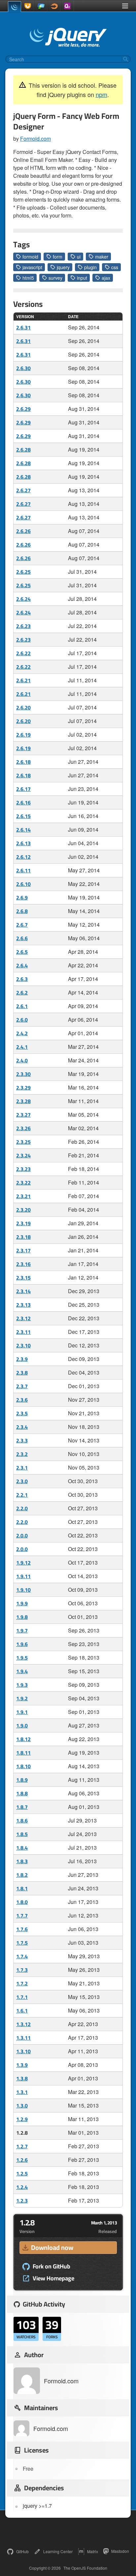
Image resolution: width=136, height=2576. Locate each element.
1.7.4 (22, 1956)
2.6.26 (23, 531)
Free (28, 2469)
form (58, 257)
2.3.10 (23, 1345)
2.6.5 (22, 952)
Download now (52, 2247)
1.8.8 (22, 1793)
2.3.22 (23, 1183)
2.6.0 (22, 1020)
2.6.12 (23, 857)
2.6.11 (23, 870)
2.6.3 (22, 979)
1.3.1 (22, 2092)
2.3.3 (22, 1440)
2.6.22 (23, 653)
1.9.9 (22, 1603)
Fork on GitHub (51, 2266)
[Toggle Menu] (125, 6)
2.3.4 (22, 1427)
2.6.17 (23, 789)
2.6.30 (23, 368)
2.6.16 (23, 802)
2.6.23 (23, 626)
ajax (106, 278)
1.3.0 (22, 2106)
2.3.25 (23, 1142)
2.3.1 (22, 1468)
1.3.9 (22, 2065)
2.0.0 (22, 1535)
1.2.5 (22, 2173)
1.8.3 (22, 1861)
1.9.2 (22, 1698)
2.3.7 (22, 1386)
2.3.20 (23, 1210)
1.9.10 (23, 1590)
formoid (30, 257)
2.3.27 (23, 1115)
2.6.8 (22, 911)
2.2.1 (22, 1495)
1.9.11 (23, 1576)
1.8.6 (22, 1821)
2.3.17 (23, 1250)
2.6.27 (23, 490)
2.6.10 (23, 884)
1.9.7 (22, 1630)
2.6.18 (23, 762)
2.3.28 (23, 1101)
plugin (90, 267)
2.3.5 (22, 1413)
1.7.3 (22, 1970)
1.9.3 (22, 1685)
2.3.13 (23, 1305)
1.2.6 (22, 2160)
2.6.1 (22, 1006)
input (82, 278)
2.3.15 (23, 1278)
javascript (32, 267)
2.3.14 (23, 1291)
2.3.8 (22, 1373)
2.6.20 (23, 707)
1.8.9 (22, 1780)
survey (55, 278)
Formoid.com (35, 139)
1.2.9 (22, 2119)
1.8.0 (22, 1902)
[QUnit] (67, 6)
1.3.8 (22, 2078)
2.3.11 (23, 1332)
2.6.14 (23, 830)
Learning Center (58, 2551)
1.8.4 (22, 1848)
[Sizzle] (54, 6)
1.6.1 (22, 2011)
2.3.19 (23, 1223)
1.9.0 (22, 1725)
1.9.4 (22, 1671)
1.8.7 (22, 1807)
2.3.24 (23, 1155)
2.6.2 (22, 993)
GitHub (22, 2551)
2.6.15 (23, 816)
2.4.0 (22, 1060)
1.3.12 (23, 2024)
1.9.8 (22, 1617)
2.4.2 (22, 1033)
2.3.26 (23, 1128)
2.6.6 (22, 938)
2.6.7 (22, 925)
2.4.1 (22, 1047)
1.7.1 (22, 1997)
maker (102, 257)
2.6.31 (23, 327)
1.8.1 (22, 1888)
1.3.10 (23, 2051)
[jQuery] (15, 7)
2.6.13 (23, 843)
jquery (63, 267)
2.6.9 (22, 898)
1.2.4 (22, 2187)
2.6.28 (23, 450)
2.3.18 (23, 1237)
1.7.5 (22, 1943)
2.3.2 (22, 1454)
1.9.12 (23, 1563)
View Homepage (53, 2278)
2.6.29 (23, 409)
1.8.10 (23, 1766)
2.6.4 (22, 965)
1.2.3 (22, 2201)
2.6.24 (23, 599)
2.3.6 (22, 1400)
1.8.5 (22, 1834)
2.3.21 (23, 1196)
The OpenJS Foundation (85, 2568)
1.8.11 (23, 1753)
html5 (28, 278)
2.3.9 (22, 1359)
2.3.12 (23, 1318)
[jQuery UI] (28, 6)
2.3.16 (23, 1264)
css (115, 267)
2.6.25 (23, 572)
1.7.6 (22, 1929)
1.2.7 (22, 2146)
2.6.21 (23, 680)
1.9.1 (22, 1712)
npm (102, 94)
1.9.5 (22, 1658)
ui (79, 257)
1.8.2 (22, 1875)
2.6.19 (23, 735)
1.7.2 (22, 1983)
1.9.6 (22, 1644)
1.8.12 (23, 1739)
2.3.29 (23, 1088)
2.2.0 (22, 1508)
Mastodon (120, 2551)
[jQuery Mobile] (41, 6)
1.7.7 (22, 1916)
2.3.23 (23, 1169)
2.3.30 (23, 1074)
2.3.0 (22, 1481)
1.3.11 (23, 2038)
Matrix (93, 2551)
